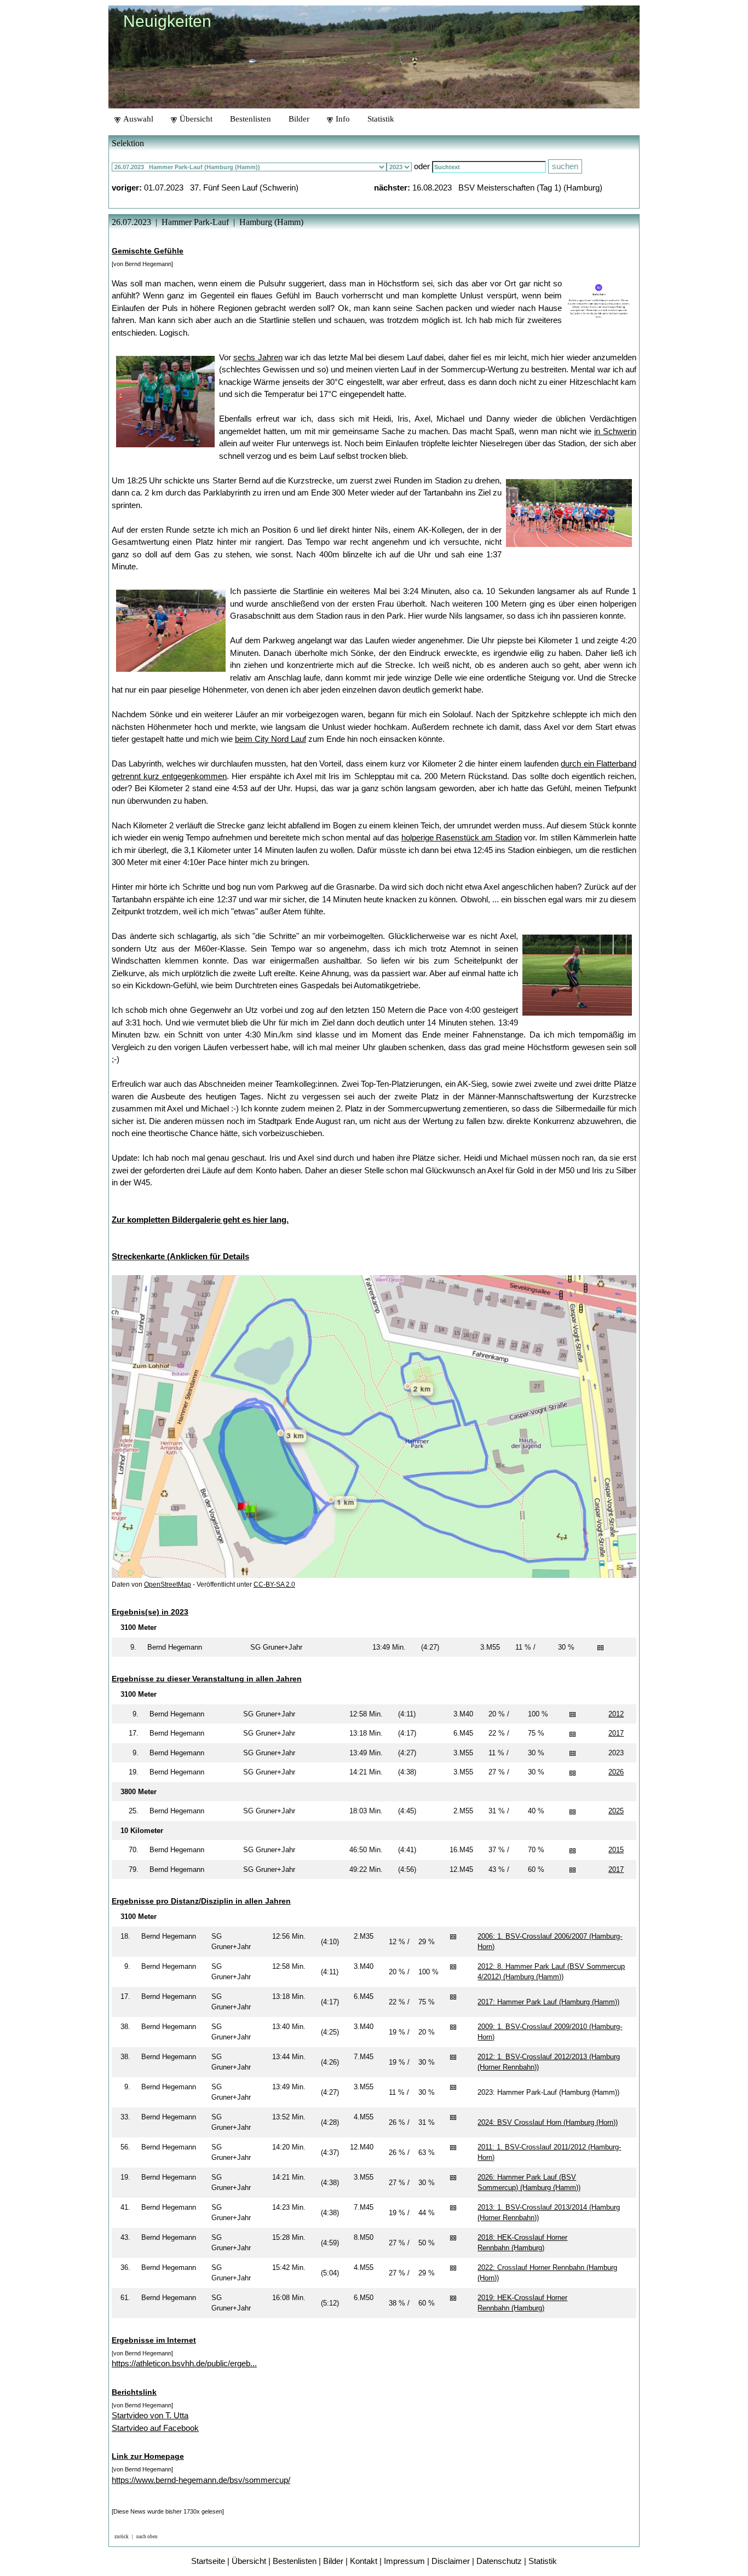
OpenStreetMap (168, 1584)
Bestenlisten (251, 119)
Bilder (299, 119)
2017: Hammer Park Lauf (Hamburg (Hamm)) (548, 2002)
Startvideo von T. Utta (150, 2415)
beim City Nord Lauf (271, 739)
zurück (122, 2537)
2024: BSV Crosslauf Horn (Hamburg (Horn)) (548, 2122)
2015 (616, 1850)
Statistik (381, 119)
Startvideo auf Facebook (155, 2428)
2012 (616, 1714)
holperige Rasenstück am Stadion (462, 837)
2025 (616, 1811)
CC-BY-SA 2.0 (274, 1584)
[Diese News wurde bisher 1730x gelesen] (168, 2511)
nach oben (147, 2537)
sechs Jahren (258, 357)
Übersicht (195, 119)
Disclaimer (451, 2561)
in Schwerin (615, 431)
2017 (616, 1733)
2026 (616, 1772)
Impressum (404, 2561)
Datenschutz (499, 2561)
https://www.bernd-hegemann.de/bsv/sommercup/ (201, 2480)
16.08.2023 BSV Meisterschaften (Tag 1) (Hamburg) (507, 188)
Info (342, 119)
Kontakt (364, 2561)
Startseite (208, 2561)
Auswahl (137, 119)
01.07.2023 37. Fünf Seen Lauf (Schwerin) (221, 188)
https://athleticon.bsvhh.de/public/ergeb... (184, 2363)
